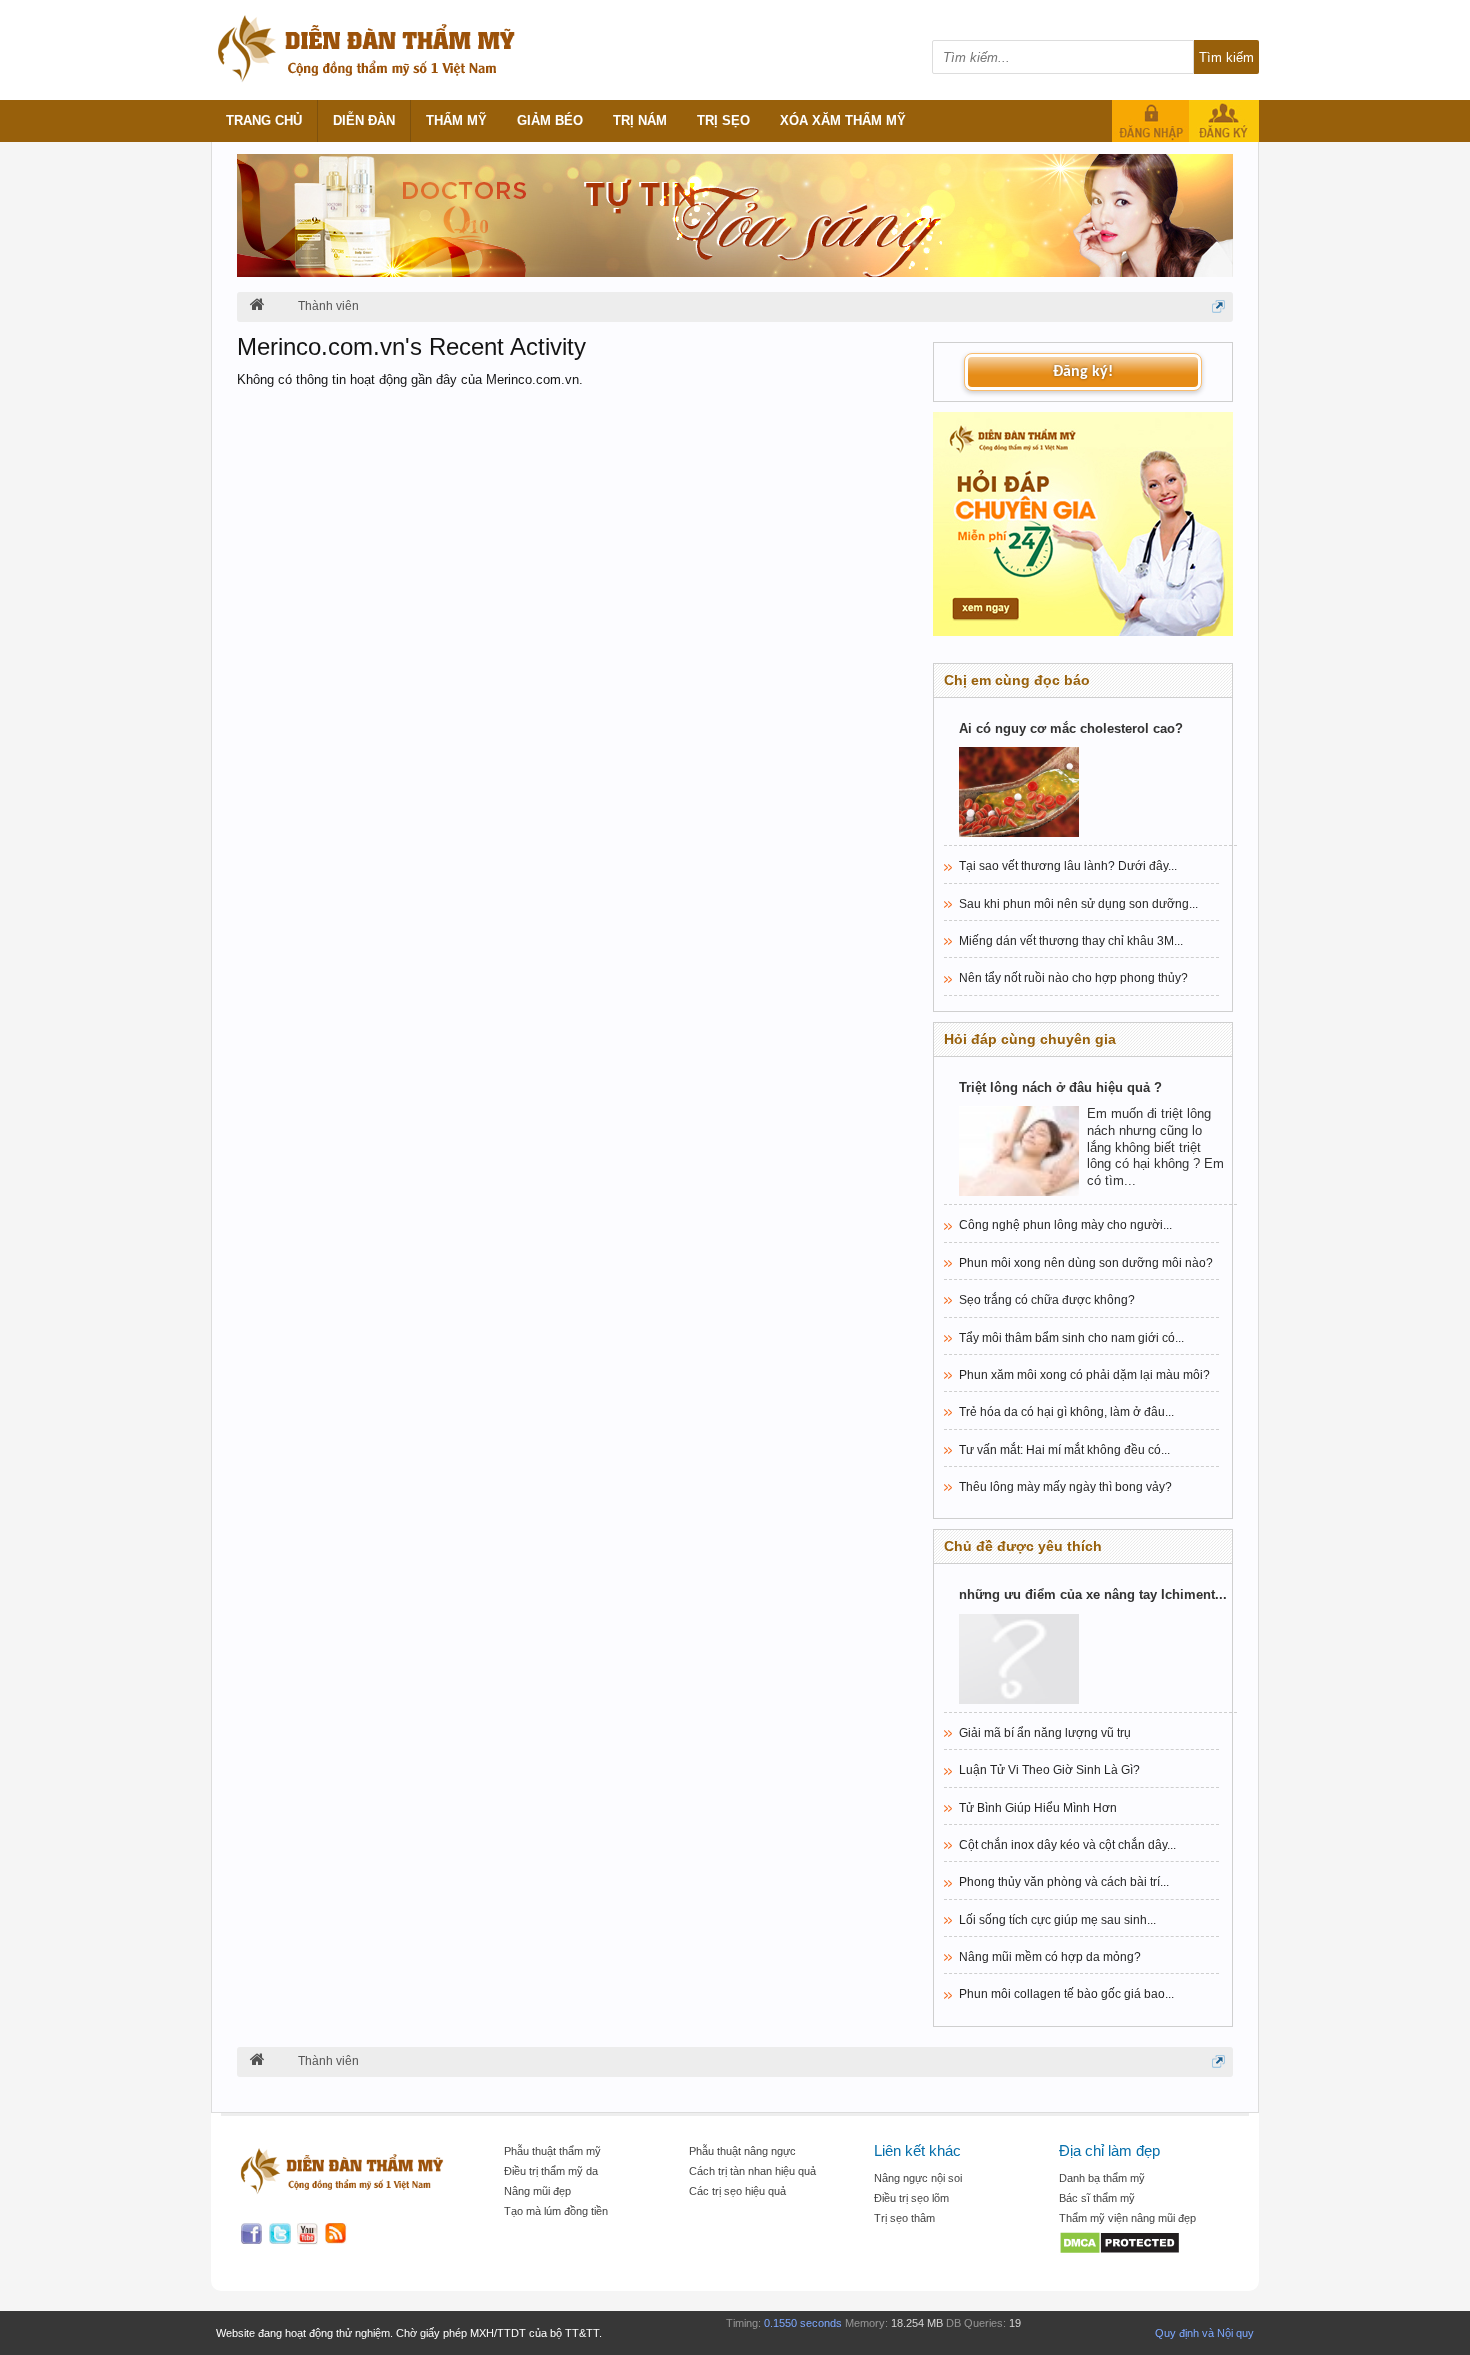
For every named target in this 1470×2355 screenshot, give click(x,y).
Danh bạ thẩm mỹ (1102, 2178)
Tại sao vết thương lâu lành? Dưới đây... (1068, 866)
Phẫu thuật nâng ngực (742, 2151)
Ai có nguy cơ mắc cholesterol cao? (1071, 728)
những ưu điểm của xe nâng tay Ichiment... (1093, 1594)
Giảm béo (550, 120)
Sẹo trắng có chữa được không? (1047, 1300)
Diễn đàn (364, 120)
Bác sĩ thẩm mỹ (1097, 2198)
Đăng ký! (1083, 372)
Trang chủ (264, 120)
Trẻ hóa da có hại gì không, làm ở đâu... (1066, 1412)
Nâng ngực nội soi (918, 2178)
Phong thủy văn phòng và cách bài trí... (1064, 1882)
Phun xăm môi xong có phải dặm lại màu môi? (1084, 1375)
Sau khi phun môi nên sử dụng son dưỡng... (1078, 904)
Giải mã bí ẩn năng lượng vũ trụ (1045, 1733)
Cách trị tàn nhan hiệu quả (752, 2171)
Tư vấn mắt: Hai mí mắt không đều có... (1064, 1450)
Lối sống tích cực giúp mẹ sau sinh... (1057, 1920)
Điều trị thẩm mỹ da (551, 2171)
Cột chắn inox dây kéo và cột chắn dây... (1067, 1845)
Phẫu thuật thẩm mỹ (552, 2151)
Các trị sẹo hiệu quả (737, 2191)
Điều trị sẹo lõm (911, 2198)
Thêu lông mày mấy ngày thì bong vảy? (1065, 1487)
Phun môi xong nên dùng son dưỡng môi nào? (1086, 1263)
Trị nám (640, 120)
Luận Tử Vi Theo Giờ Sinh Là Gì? (1049, 1770)
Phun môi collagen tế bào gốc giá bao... (1066, 1994)
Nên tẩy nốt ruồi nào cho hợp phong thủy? (1073, 978)
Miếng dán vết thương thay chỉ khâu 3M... (1071, 941)
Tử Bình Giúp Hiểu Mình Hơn (1038, 1808)
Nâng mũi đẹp (537, 2191)
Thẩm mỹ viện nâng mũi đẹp (1127, 2218)
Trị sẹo (723, 120)
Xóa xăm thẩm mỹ (843, 120)
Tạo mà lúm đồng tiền (556, 2211)
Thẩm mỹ (456, 120)
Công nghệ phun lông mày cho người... (1065, 1225)
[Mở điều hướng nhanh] (1218, 306)
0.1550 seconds (803, 2323)
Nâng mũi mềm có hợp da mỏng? (1050, 1957)
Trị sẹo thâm (904, 2218)
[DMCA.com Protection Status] (1141, 2244)
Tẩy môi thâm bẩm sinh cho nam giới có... (1071, 1338)
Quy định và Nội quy (1204, 2333)
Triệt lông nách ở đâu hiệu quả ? (1060, 1087)
